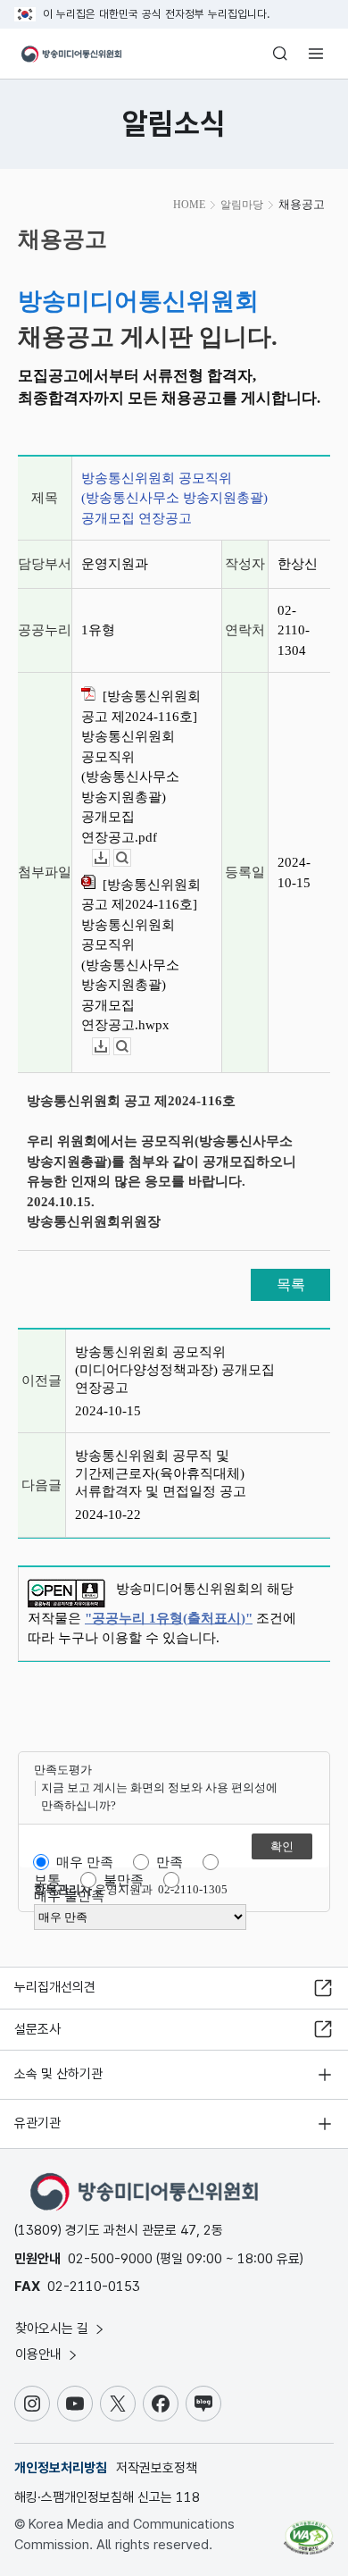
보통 (47, 1880)
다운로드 (109, 858)
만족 (170, 1862)
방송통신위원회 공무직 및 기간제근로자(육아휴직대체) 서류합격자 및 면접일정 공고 (161, 1473)
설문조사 (37, 2029)
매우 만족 (85, 1862)
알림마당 (242, 205)
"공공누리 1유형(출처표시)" (169, 1618)
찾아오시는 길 (54, 2328)
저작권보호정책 (157, 2468)
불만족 (124, 1880)
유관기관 (37, 2123)
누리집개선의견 (55, 1987)
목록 (291, 1284)
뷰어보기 (131, 858)
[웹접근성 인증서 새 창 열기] (309, 2530)
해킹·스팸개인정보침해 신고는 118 (107, 2497)
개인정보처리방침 (61, 2468)
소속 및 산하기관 (58, 2074)
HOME (189, 205)
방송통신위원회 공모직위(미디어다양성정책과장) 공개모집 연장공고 (175, 1370)
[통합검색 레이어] (280, 54)
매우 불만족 (69, 1896)
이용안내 (40, 2354)
